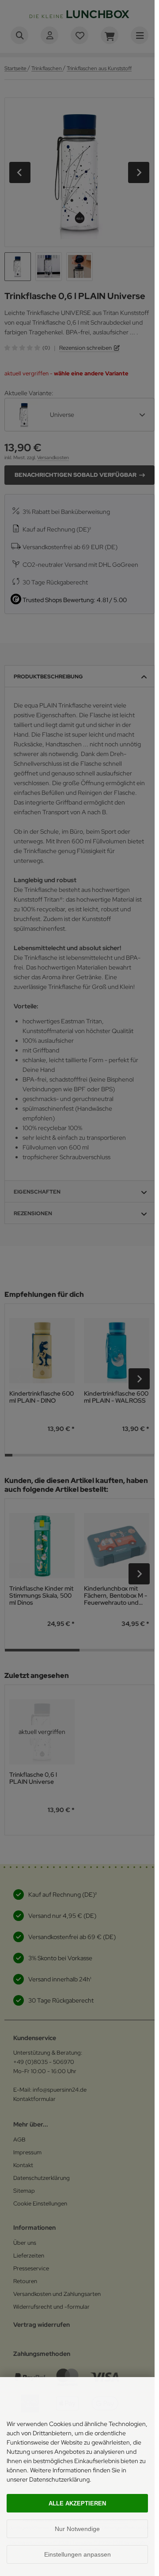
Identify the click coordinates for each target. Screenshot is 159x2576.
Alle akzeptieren (77, 2503)
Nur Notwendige (77, 2529)
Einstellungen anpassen (78, 2554)
